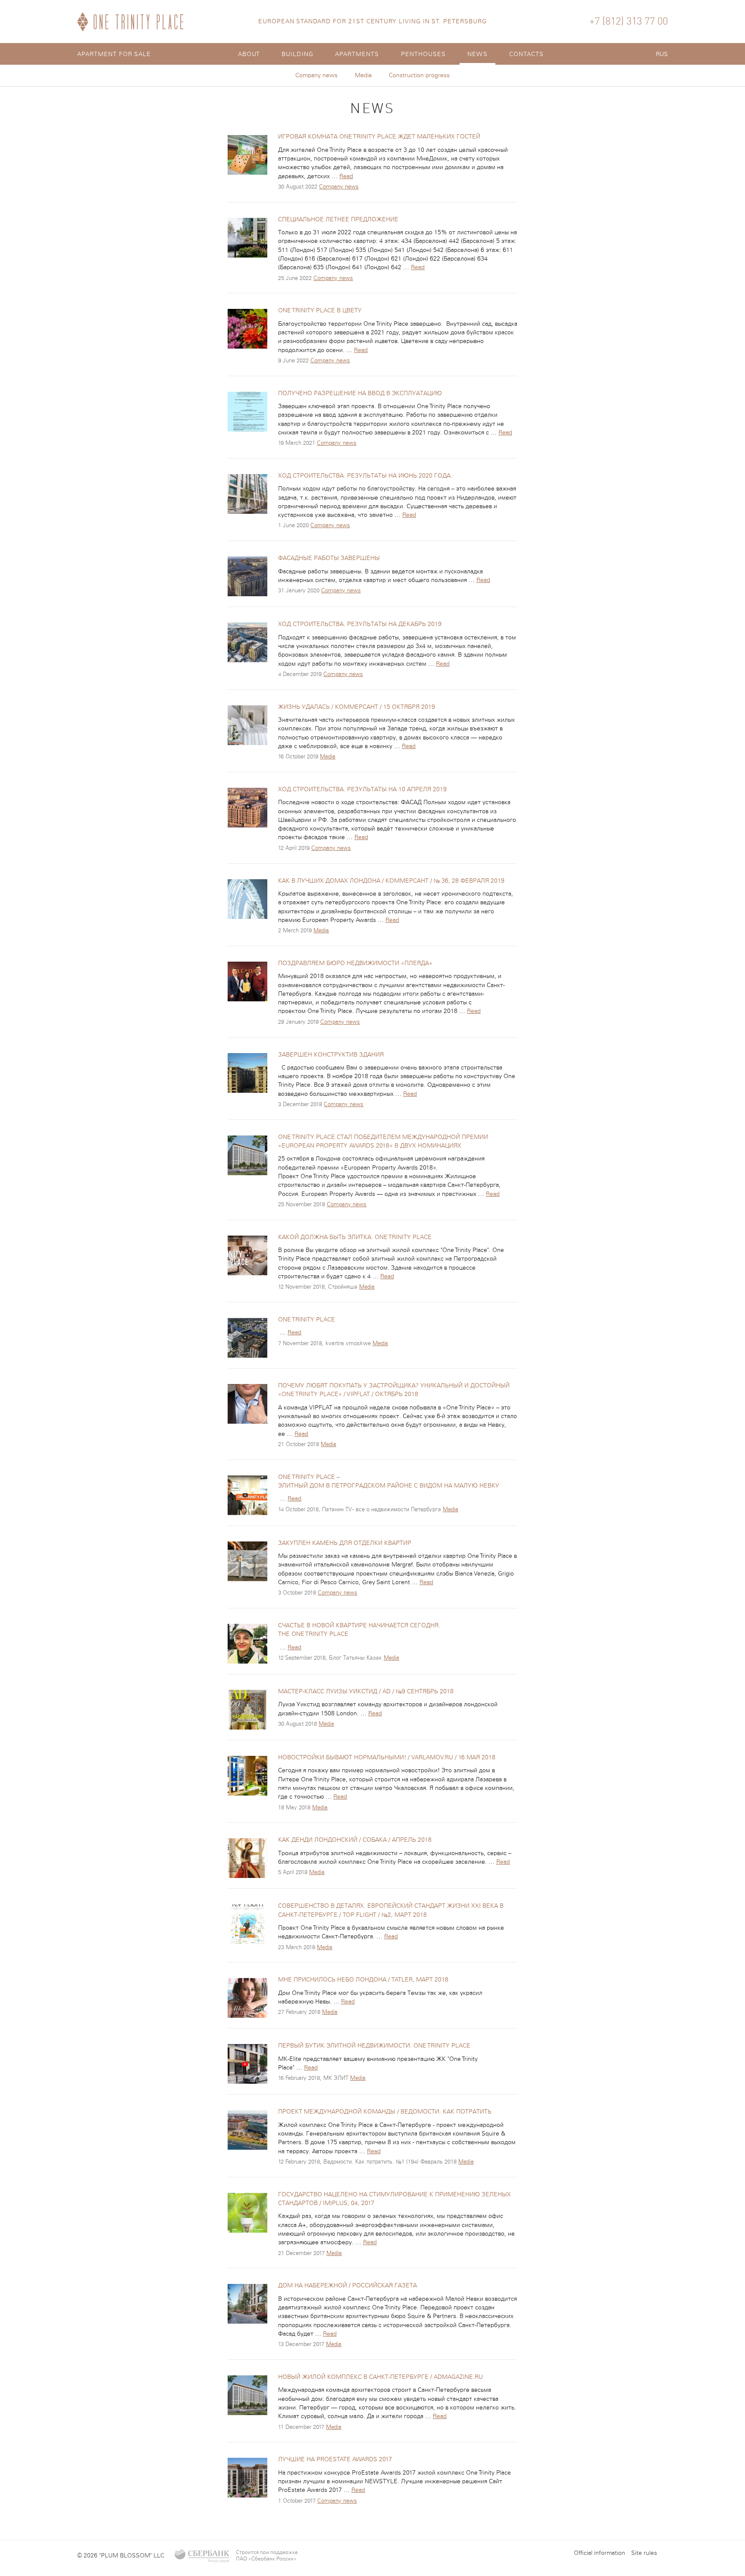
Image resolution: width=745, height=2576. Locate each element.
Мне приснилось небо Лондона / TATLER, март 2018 (363, 1980)
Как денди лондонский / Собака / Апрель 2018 (355, 1840)
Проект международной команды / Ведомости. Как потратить (385, 2112)
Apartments (357, 54)
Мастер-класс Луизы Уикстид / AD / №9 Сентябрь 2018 (366, 1692)
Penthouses (424, 54)
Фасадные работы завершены (329, 558)
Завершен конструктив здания (331, 1055)
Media (363, 75)
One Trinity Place (307, 1320)
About (249, 54)
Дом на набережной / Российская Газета (347, 2286)
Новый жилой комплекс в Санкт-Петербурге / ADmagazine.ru (380, 2377)
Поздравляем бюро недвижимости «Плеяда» (355, 963)
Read (346, 176)
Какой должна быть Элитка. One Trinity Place (355, 1237)
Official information (599, 2553)
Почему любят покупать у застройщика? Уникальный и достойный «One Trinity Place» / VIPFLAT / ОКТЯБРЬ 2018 (394, 1390)
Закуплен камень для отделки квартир (345, 1543)
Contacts (527, 54)
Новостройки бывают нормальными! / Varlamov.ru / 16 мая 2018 (387, 1758)
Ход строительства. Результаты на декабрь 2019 (360, 624)
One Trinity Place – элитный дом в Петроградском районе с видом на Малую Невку (389, 1481)
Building (297, 54)
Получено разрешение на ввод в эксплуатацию (360, 393)
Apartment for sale (114, 54)
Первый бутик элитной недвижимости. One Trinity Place (374, 2046)
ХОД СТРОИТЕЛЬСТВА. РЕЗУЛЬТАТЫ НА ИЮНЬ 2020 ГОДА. (365, 476)
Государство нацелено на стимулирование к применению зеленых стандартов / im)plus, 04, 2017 (394, 2199)
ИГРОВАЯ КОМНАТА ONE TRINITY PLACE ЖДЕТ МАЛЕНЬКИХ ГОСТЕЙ (379, 137)
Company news (316, 75)
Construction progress (419, 75)
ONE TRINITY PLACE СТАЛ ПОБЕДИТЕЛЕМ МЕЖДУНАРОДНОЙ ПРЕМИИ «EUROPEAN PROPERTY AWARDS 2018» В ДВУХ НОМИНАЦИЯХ (383, 1142)
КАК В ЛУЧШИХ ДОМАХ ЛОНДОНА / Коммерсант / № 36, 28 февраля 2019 (391, 881)
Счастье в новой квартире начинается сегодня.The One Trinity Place (359, 1630)
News (477, 54)
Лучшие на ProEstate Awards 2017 (335, 2460)
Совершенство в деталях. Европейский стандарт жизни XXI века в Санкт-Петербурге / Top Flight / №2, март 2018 (391, 1910)
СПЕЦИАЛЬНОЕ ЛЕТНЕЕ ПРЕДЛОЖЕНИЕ (338, 220)
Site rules (644, 2553)
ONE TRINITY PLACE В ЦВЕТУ (320, 311)
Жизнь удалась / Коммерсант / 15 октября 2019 (357, 707)
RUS (662, 54)
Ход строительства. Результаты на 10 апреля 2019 (362, 789)
